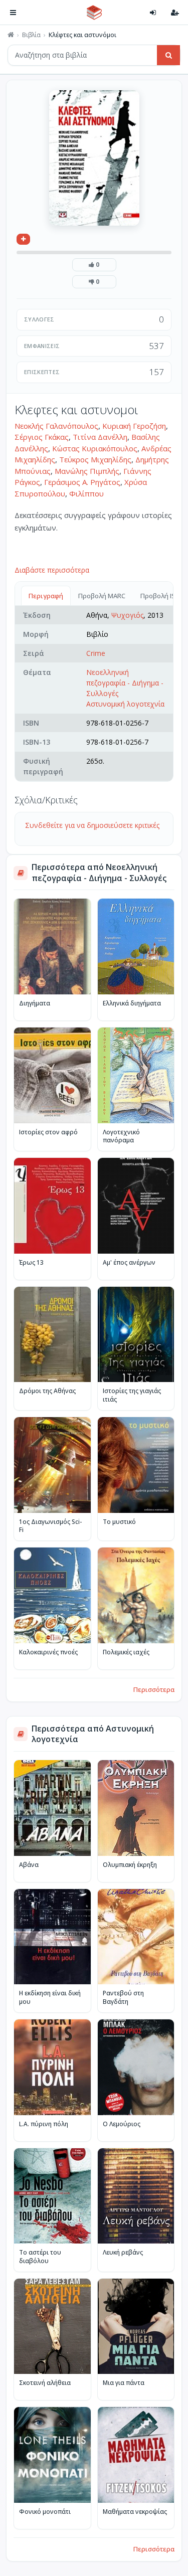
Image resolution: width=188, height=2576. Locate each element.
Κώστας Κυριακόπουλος (95, 448)
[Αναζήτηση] (168, 55)
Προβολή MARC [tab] (102, 596)
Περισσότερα (154, 1689)
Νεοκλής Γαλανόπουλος (56, 426)
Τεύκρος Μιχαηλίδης (95, 459)
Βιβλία (31, 35)
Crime (96, 653)
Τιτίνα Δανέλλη (100, 437)
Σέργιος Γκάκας (42, 437)
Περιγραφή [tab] (46, 596)
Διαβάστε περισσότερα (52, 570)
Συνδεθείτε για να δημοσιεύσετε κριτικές (92, 825)
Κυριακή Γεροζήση (134, 426)
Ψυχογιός (127, 615)
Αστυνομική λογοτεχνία (125, 704)
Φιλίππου (86, 493)
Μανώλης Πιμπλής (87, 471)
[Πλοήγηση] (13, 13)
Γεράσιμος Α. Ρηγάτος (82, 482)
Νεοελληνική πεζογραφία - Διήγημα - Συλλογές (125, 683)
